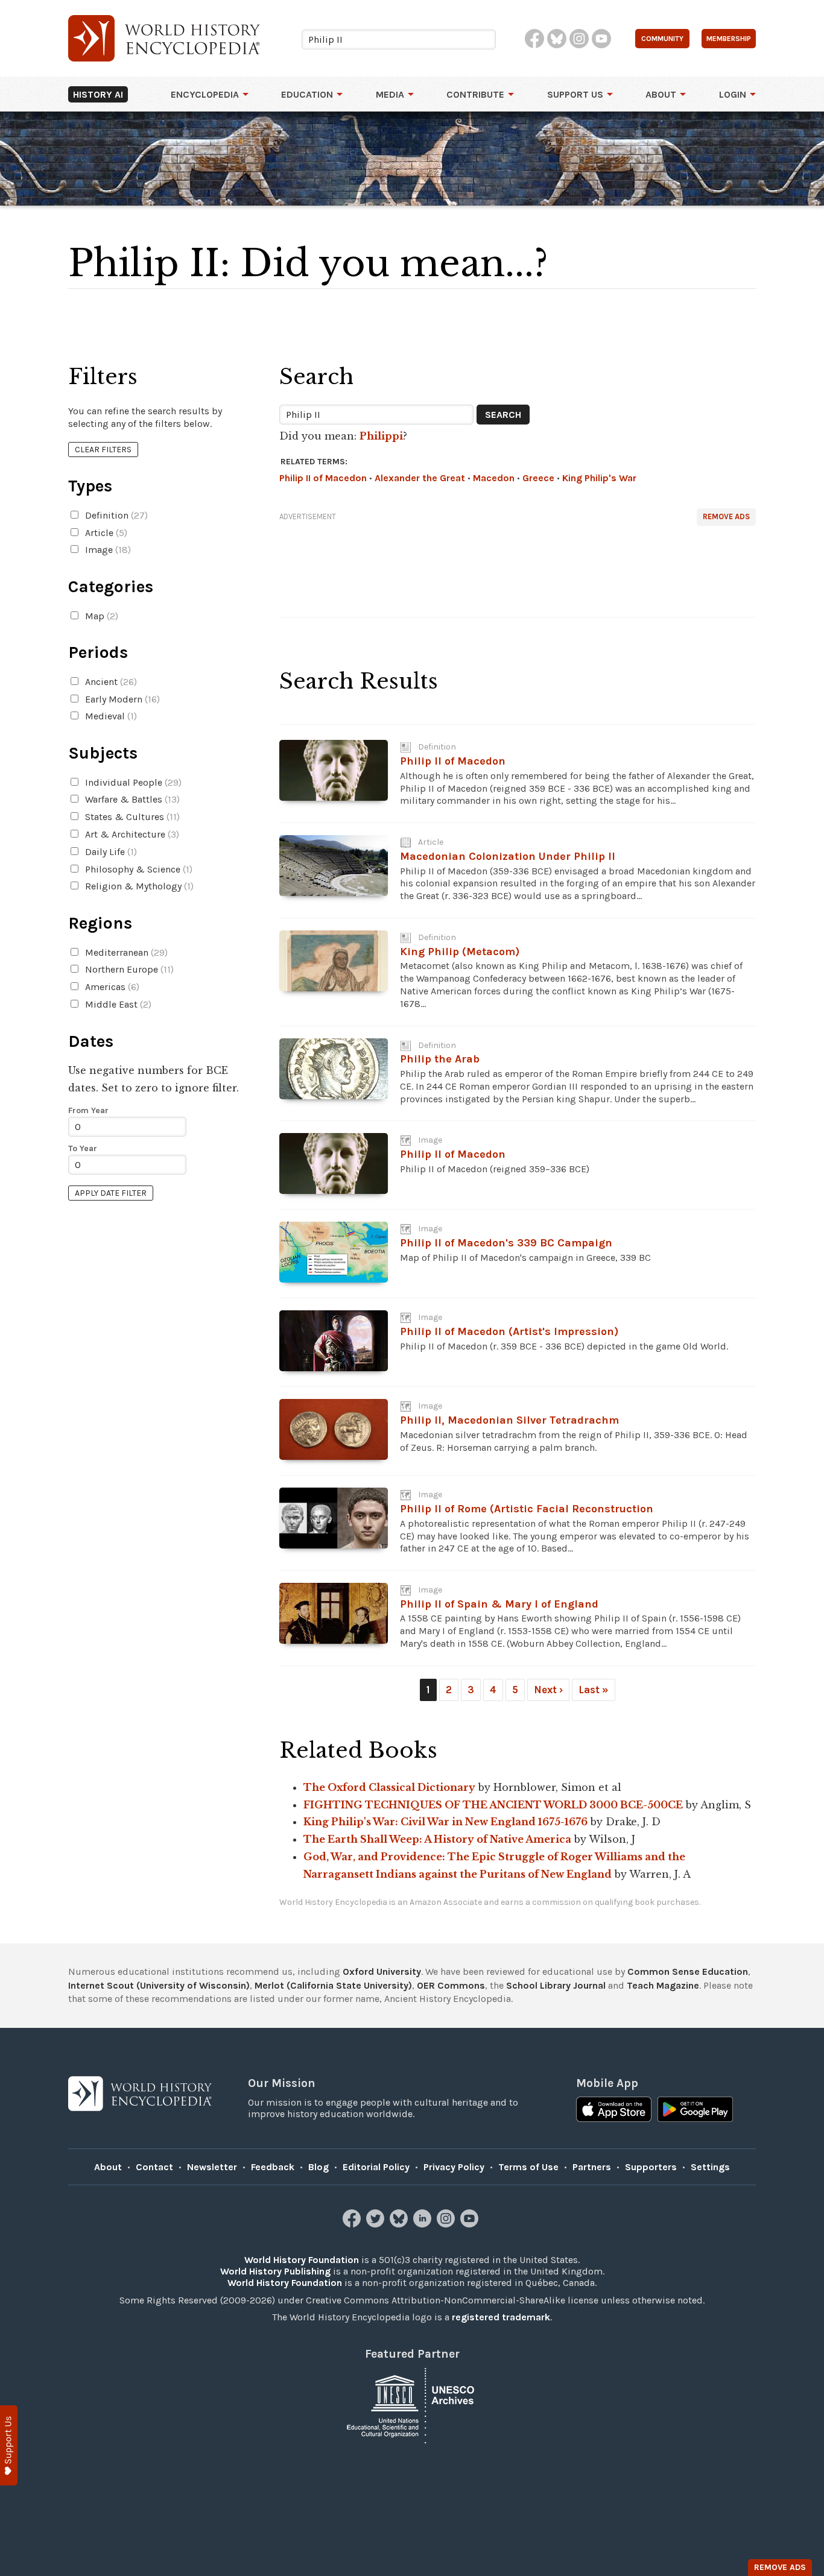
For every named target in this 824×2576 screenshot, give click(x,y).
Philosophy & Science (138, 869)
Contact (154, 2167)
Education (307, 94)
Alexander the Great (420, 478)
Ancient (110, 682)
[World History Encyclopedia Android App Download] (695, 2110)
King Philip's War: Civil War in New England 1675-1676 (445, 1822)
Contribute (475, 94)
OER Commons (451, 1985)
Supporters (651, 2167)
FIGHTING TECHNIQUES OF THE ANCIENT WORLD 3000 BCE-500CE (493, 1805)
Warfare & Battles (131, 799)
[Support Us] (9, 2445)
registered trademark (501, 2317)
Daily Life (110, 852)
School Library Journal (556, 1985)
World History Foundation (302, 2260)
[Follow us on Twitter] (377, 2224)
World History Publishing (275, 2271)
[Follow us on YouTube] (471, 2224)
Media (390, 94)
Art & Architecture (131, 834)
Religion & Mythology (138, 886)
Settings (710, 2167)
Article (105, 533)
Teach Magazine (663, 1985)
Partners (592, 2167)
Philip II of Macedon (323, 478)
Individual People (132, 782)
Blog (319, 2167)
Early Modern (121, 699)
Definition (115, 515)
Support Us (575, 94)
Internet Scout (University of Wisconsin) (159, 1985)
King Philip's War (599, 478)
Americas (111, 987)
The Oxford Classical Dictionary (389, 1787)
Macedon (494, 478)
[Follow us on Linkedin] (424, 2224)
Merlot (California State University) (333, 1985)
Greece (538, 478)
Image (107, 550)
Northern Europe (128, 969)
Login (733, 94)
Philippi (381, 436)
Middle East (117, 1004)
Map (100, 616)
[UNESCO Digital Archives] (412, 2404)
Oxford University (382, 1971)
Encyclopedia (205, 94)
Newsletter (212, 2167)
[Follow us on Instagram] (447, 2224)
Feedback (273, 2167)
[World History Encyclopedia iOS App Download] (614, 2110)
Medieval (110, 716)
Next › (548, 1690)
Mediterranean (125, 952)
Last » (594, 1690)
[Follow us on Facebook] (353, 2224)
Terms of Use (528, 2167)
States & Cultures (131, 817)
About (661, 94)
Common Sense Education (688, 1971)
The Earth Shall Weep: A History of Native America (437, 1839)
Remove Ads (726, 516)
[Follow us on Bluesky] (400, 2224)
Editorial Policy (376, 2167)
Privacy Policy (454, 2167)
